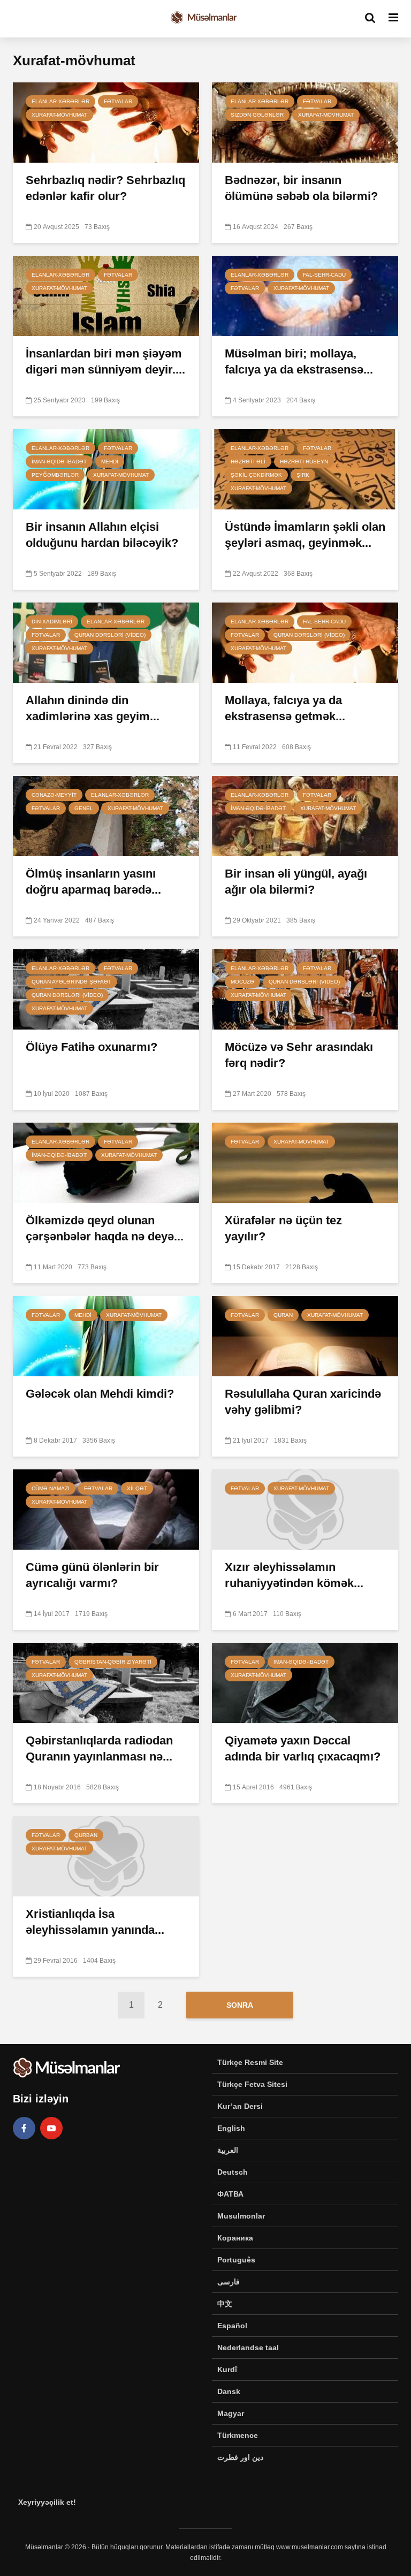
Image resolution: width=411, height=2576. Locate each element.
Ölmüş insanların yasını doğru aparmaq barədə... (93, 882)
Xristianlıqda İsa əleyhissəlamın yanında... (95, 1922)
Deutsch (233, 2172)
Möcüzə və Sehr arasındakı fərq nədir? (299, 1055)
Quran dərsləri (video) (110, 635)
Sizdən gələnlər (257, 115)
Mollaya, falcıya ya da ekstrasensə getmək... (285, 708)
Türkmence (238, 2435)
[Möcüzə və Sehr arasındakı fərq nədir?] (305, 989)
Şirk (303, 475)
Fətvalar (118, 101)
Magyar (231, 2413)
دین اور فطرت (240, 2457)
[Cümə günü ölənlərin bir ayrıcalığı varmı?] (106, 1509)
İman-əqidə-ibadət (59, 462)
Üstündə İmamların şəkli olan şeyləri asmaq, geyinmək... (305, 535)
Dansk (229, 2391)
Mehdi (110, 462)
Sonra (240, 2005)
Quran (283, 1315)
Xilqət (137, 1488)
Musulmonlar (241, 2216)
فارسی (229, 2282)
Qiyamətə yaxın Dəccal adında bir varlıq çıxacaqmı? (303, 1748)
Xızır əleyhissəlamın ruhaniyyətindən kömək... (294, 1575)
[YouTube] (51, 2128)
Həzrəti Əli (248, 462)
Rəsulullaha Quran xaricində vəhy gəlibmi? (303, 1402)
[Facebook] (24, 2128)
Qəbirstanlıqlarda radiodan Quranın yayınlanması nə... (99, 1748)
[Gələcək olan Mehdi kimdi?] (106, 1335)
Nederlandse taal (248, 2348)
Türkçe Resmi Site (250, 2062)
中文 (225, 2304)
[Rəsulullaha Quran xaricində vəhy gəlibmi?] (305, 1335)
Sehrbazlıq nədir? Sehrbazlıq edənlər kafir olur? (105, 188)
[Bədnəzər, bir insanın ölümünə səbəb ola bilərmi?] (305, 122)
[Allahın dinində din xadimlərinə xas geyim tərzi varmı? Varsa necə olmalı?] (106, 642)
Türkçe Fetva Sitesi (252, 2084)
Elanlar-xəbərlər (60, 101)
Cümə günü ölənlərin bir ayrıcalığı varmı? (92, 1575)
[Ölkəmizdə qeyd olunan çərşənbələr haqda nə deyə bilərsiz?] (106, 1162)
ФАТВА (230, 2194)
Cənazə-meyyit (54, 795)
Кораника (235, 2238)
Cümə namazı (51, 1488)
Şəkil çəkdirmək (256, 475)
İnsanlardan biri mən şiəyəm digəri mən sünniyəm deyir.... (105, 361)
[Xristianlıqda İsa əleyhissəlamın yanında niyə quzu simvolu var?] (106, 1855)
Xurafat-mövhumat (59, 115)
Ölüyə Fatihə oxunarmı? (92, 1047)
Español (232, 2326)
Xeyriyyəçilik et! (47, 2502)
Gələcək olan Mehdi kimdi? (100, 1394)
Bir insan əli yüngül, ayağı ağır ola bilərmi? (296, 882)
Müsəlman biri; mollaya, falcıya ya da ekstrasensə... (299, 361)
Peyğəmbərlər (55, 475)
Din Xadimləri (52, 622)
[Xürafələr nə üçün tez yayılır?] (305, 1162)
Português (236, 2260)
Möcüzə (242, 982)
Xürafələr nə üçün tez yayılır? (283, 1228)
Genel (84, 808)
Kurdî (227, 2369)
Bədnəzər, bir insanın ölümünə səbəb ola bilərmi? (301, 188)
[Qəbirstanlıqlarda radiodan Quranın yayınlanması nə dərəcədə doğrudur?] (106, 1682)
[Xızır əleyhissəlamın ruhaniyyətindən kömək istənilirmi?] (305, 1509)
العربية (228, 2150)
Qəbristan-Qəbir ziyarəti (113, 1662)
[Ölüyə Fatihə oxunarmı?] (106, 989)
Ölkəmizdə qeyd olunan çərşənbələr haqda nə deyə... (105, 1228)
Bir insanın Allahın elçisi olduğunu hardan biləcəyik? (102, 535)
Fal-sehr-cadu (324, 275)
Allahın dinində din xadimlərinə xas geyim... (93, 708)
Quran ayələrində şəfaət (71, 982)
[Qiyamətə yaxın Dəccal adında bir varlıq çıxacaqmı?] (305, 1682)
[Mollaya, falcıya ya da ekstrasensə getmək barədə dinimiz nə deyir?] (305, 642)
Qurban (86, 1835)
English (231, 2128)
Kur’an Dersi (240, 2106)
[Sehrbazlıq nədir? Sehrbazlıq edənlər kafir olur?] (106, 122)
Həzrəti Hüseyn (304, 462)
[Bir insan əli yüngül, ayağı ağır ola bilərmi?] (305, 815)
